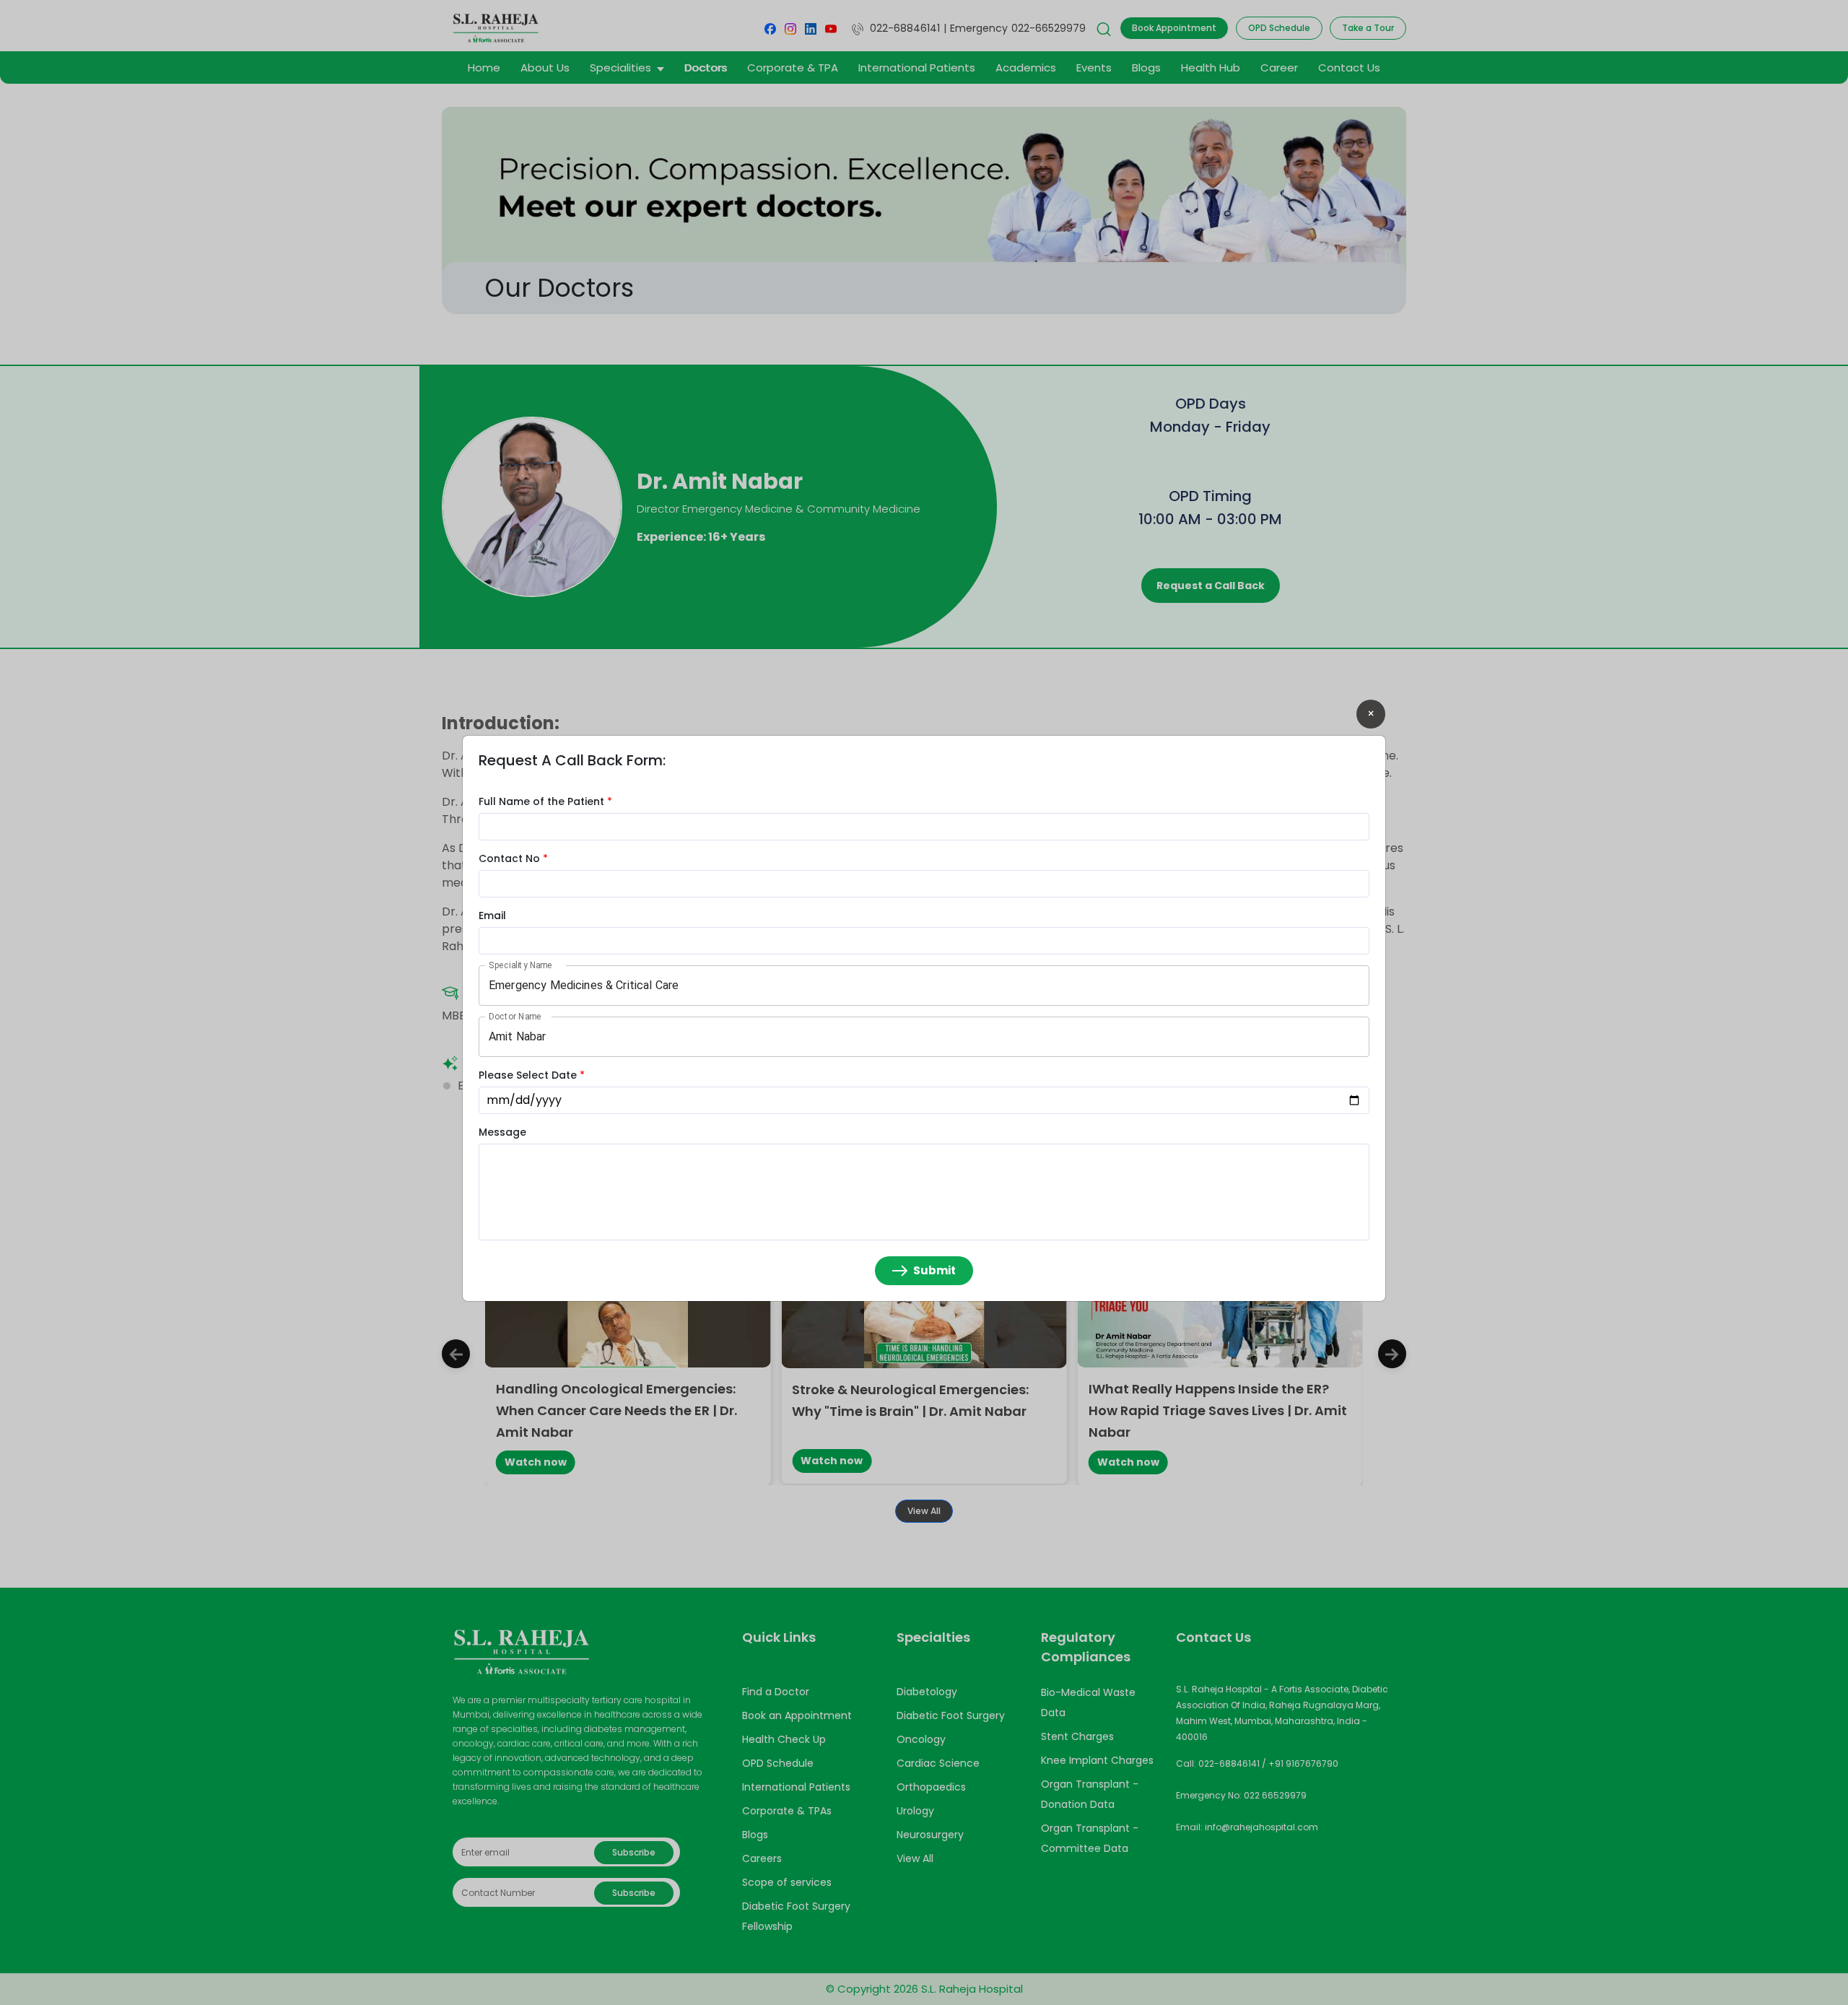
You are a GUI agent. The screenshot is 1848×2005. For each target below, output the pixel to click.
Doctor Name (515, 1016)
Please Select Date (532, 1075)
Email (492, 915)
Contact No (513, 858)
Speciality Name (520, 965)
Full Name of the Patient (545, 801)
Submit (934, 1270)
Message (502, 1132)
